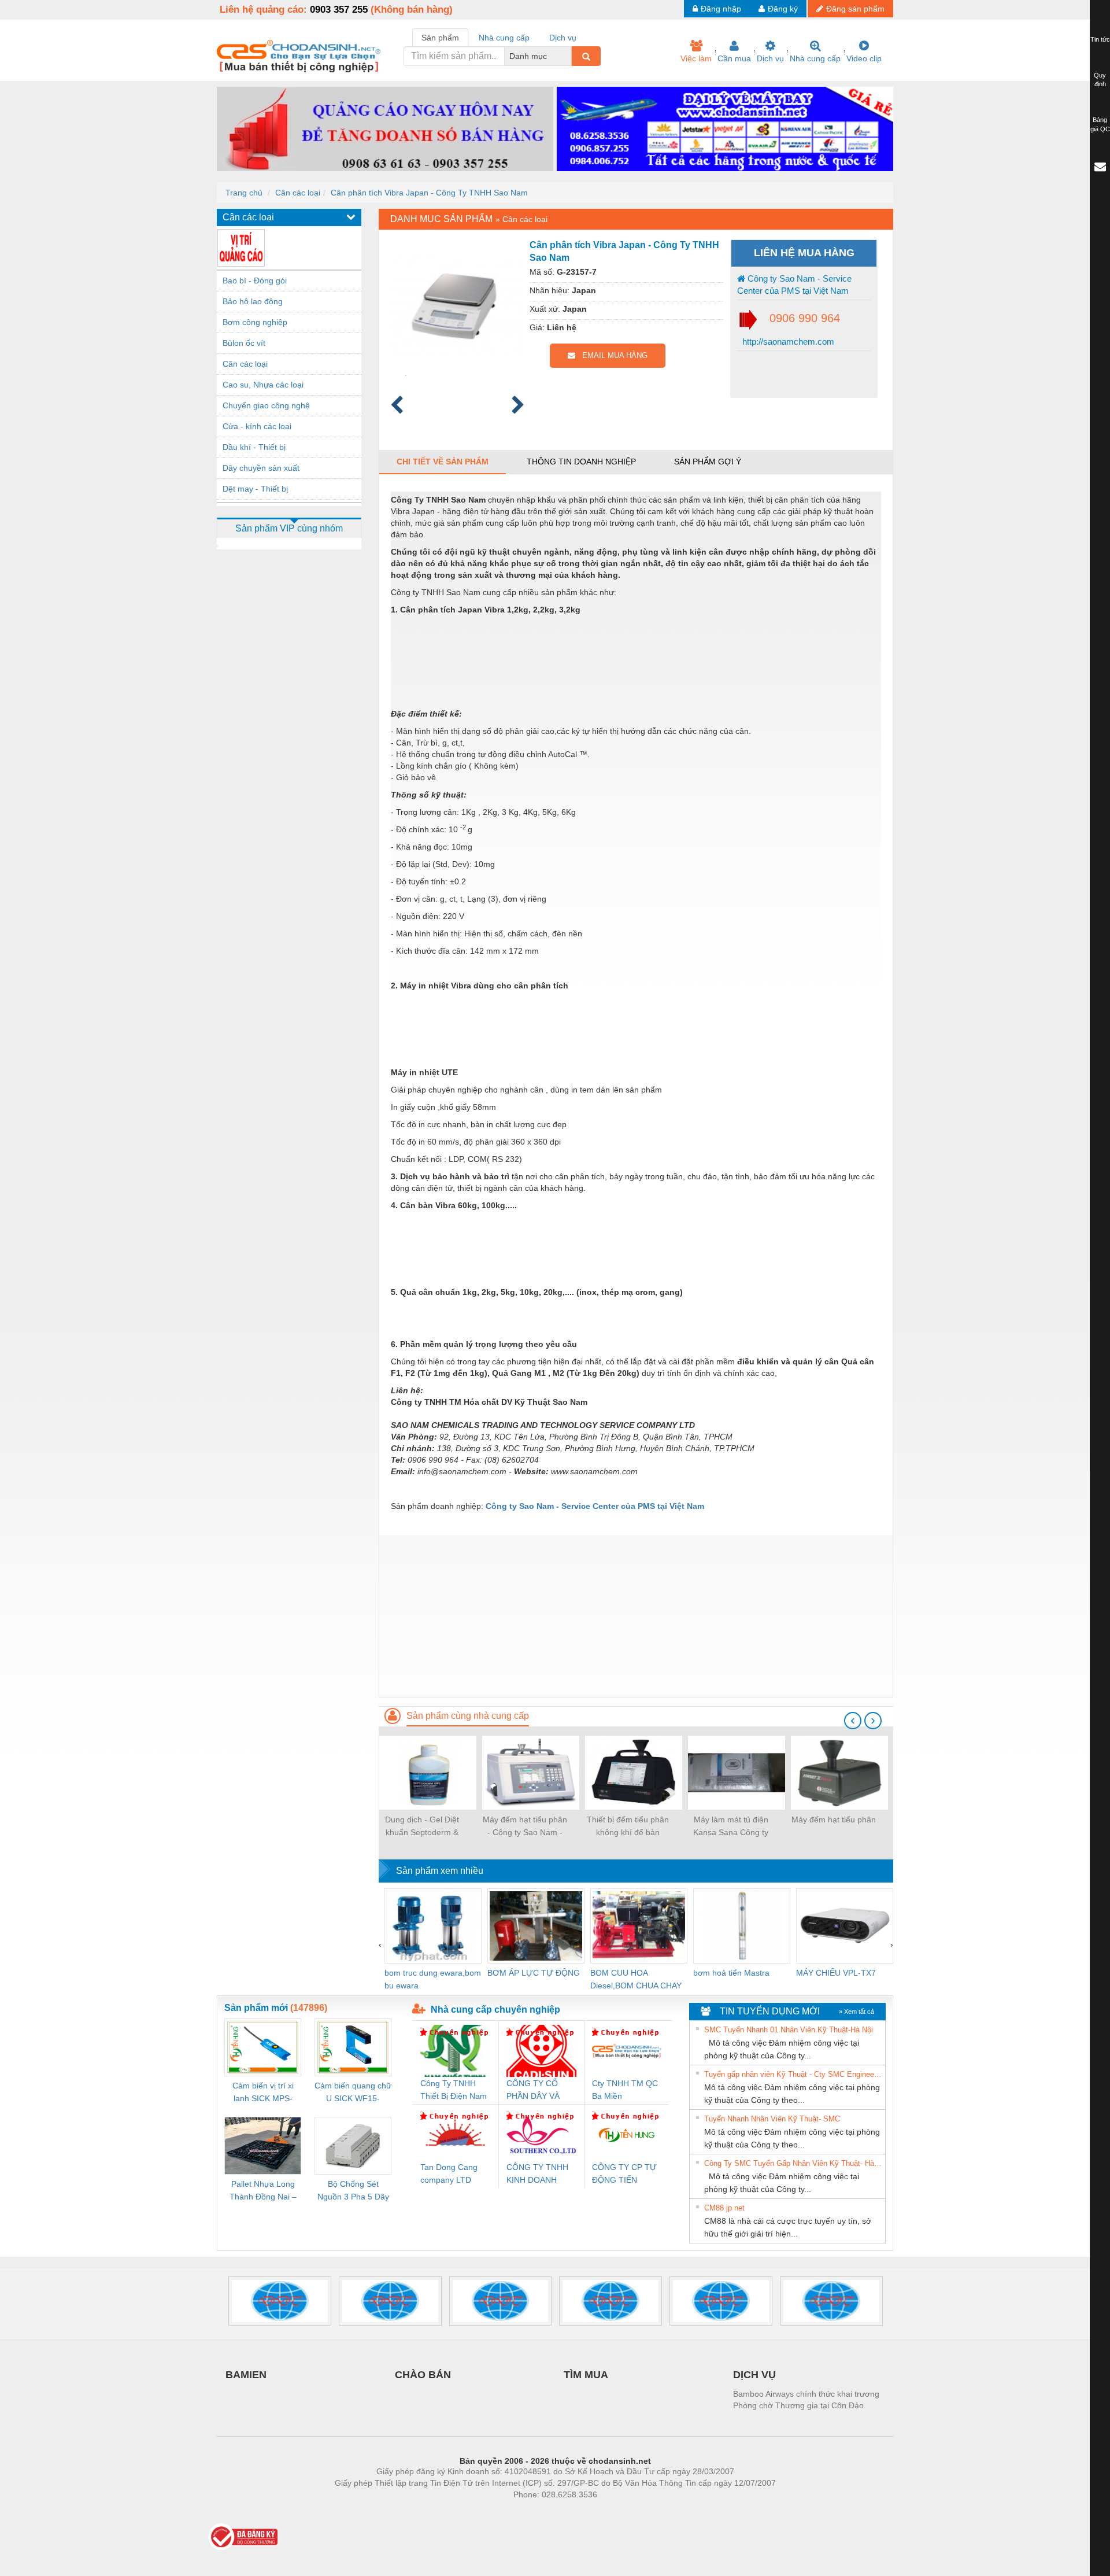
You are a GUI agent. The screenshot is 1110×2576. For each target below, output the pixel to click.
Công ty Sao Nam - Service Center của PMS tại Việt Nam (794, 285)
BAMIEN (246, 2375)
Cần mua (734, 58)
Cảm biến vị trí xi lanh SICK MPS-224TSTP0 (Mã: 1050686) (263, 2093)
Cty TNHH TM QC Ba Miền (625, 2090)
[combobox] (568, 56)
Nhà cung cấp (815, 58)
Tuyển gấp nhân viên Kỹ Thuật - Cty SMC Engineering (793, 2074)
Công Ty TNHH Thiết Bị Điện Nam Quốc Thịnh (454, 2090)
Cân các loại (298, 193)
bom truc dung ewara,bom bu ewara (433, 1979)
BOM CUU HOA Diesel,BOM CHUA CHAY (636, 1979)
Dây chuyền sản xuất (261, 468)
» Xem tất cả (856, 2012)
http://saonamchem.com (787, 342)
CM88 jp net (724, 2208)
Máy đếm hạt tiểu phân (834, 1820)
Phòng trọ (480, 2512)
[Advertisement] (636, 1616)
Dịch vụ (770, 58)
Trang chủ (244, 193)
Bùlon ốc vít (244, 343)
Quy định (1100, 80)
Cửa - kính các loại (257, 426)
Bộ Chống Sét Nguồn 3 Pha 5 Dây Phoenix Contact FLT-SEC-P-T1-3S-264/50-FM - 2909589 (353, 2191)
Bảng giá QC (1100, 124)
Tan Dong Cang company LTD (449, 2173)
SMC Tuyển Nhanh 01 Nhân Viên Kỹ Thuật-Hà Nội (789, 2030)
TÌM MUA (586, 2375)
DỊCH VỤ (754, 2375)
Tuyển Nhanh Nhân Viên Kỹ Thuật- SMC (772, 2119)
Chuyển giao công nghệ (266, 405)
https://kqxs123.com (612, 2512)
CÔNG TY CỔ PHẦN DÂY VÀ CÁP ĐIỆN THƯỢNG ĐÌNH (536, 2090)
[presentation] (853, 1721)
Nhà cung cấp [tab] (504, 38)
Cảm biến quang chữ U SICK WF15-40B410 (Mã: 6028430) (353, 2093)
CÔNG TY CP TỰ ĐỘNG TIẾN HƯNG (624, 2174)
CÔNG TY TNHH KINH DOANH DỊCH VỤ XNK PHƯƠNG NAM (537, 2174)
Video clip (864, 58)
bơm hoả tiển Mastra (731, 1973)
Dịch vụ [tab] (563, 38)
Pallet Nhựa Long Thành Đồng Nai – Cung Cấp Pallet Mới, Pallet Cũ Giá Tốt (263, 2191)
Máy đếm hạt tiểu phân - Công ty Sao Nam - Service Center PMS (525, 1827)
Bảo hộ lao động (253, 301)
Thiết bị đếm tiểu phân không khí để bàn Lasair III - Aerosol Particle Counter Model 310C (628, 1827)
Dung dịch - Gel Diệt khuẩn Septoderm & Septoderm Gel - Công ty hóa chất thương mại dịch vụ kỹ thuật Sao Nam (422, 1827)
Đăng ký (783, 9)
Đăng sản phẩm (855, 9)
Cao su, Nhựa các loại (263, 385)
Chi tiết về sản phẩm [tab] (443, 462)
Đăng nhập (721, 9)
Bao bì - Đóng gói (255, 281)
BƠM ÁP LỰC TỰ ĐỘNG (534, 1973)
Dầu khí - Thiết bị (254, 447)
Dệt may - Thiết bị (255, 489)
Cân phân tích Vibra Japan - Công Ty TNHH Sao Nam (429, 193)
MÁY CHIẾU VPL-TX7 (836, 1973)
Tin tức (1100, 39)
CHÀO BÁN (423, 2375)
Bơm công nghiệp (255, 322)
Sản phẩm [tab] (440, 38)
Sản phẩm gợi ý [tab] (708, 462)
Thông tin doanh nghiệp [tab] (581, 462)
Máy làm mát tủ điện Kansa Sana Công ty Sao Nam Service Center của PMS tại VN (731, 1827)
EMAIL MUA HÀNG (611, 355)
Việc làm (696, 58)
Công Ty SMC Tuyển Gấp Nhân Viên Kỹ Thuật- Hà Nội (793, 2163)
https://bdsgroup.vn (540, 2512)
